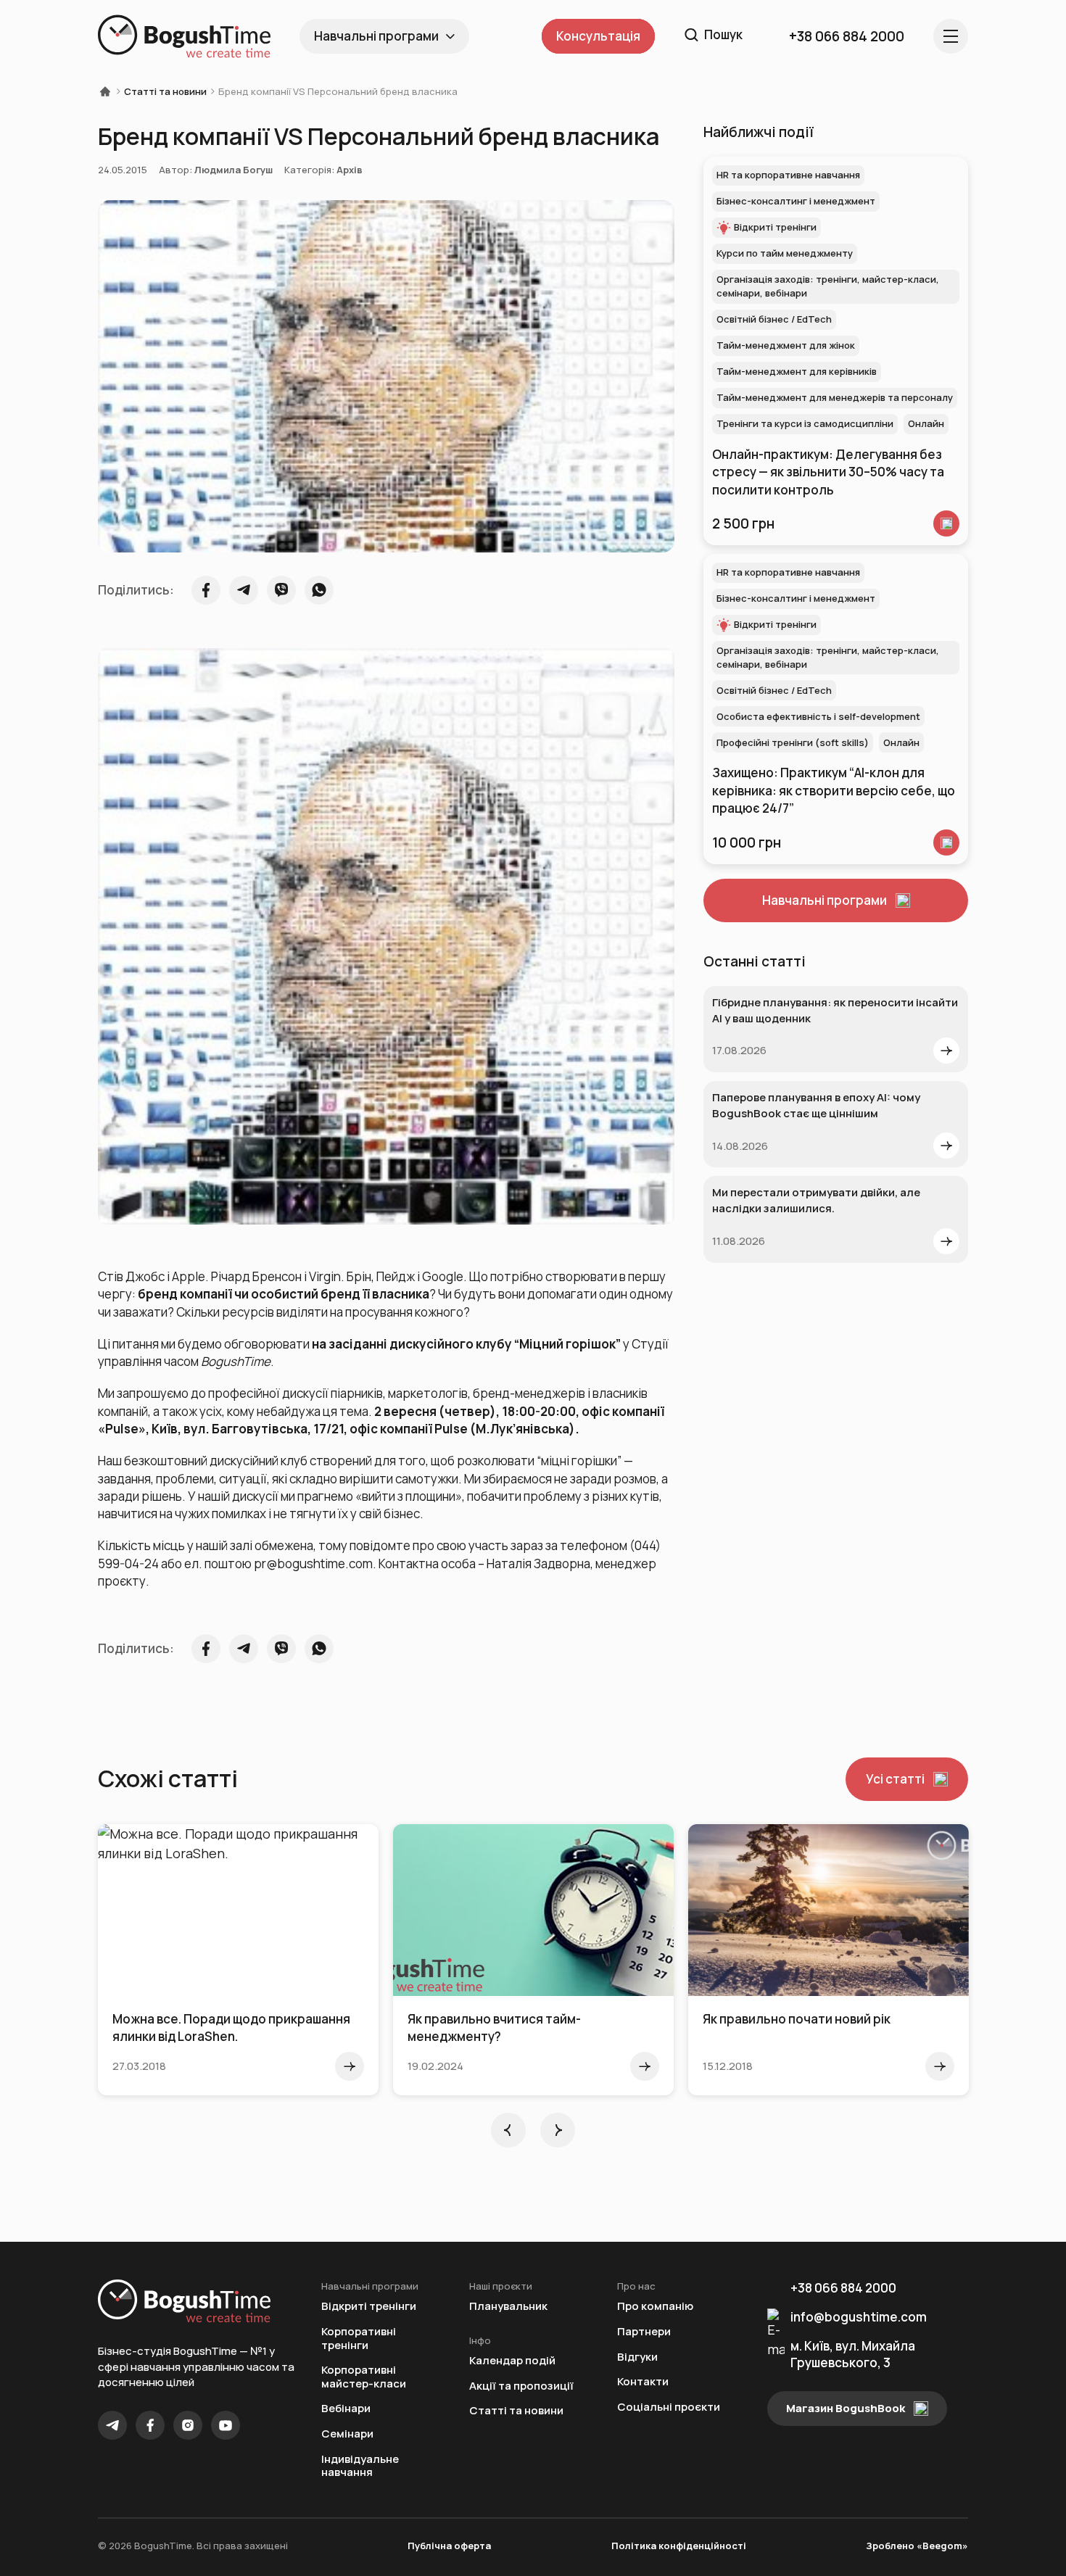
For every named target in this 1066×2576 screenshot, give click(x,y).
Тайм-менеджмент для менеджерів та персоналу (835, 397)
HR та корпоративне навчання (788, 175)
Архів (350, 170)
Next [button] (558, 2130)
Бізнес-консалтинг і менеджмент (796, 201)
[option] (238, 1960)
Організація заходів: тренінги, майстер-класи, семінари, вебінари (828, 286)
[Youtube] (226, 2425)
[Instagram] (188, 2425)
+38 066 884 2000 (843, 2288)
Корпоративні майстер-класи (364, 2377)
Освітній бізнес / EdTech (774, 319)
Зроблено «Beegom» (917, 2546)
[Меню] (951, 36)
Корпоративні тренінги (359, 2339)
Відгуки (637, 2357)
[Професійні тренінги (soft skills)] (946, 842)
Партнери (644, 2332)
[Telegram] (112, 2425)
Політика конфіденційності (679, 2546)
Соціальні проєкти (669, 2407)
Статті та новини (165, 91)
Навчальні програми (376, 36)
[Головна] (110, 91)
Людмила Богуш (234, 170)
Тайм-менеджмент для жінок (786, 345)
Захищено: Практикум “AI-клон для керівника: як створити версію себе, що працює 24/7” (834, 790)
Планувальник (508, 2307)
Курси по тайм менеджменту (785, 253)
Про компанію (655, 2307)
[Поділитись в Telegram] (244, 590)
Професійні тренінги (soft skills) (793, 742)
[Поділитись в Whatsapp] (319, 590)
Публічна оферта (449, 2546)
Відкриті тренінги (775, 227)
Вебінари (346, 2409)
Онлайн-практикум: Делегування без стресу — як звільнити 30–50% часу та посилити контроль (828, 472)
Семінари (347, 2434)
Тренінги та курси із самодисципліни (805, 423)
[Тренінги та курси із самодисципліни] (946, 523)
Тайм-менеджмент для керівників (797, 371)
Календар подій (512, 2361)
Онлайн (926, 423)
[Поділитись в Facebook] (206, 590)
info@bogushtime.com (859, 2317)
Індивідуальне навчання (360, 2466)
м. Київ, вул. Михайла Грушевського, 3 (853, 2354)
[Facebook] (150, 2425)
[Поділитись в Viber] (281, 590)
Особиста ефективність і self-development (818, 716)
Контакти (643, 2382)
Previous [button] (508, 2130)
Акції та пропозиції (521, 2386)
